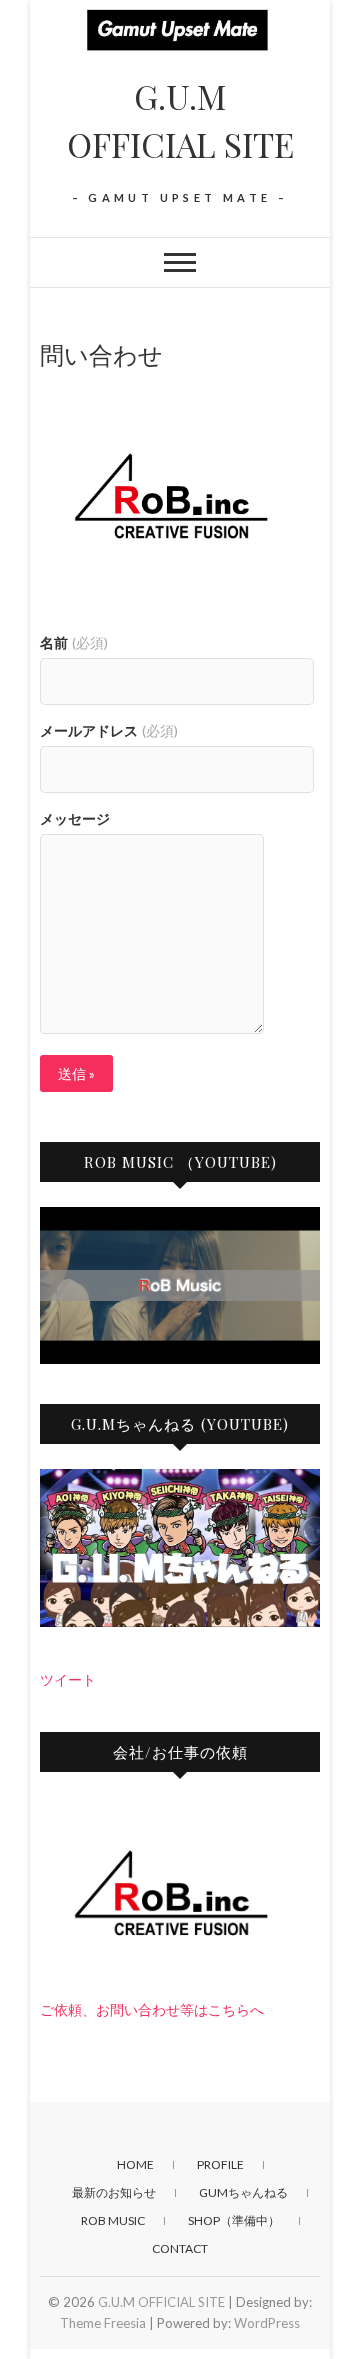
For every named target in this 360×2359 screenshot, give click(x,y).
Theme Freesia (103, 2323)
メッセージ (75, 818)
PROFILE (220, 2164)
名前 (74, 642)
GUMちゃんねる (243, 2192)
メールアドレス (109, 730)
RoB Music (113, 2220)
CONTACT (180, 2248)
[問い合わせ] (180, 500)
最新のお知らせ (114, 2192)
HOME (135, 2164)
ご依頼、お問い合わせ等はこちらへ (152, 2009)
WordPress (267, 2323)
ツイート (68, 1679)
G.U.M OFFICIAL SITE (180, 120)
